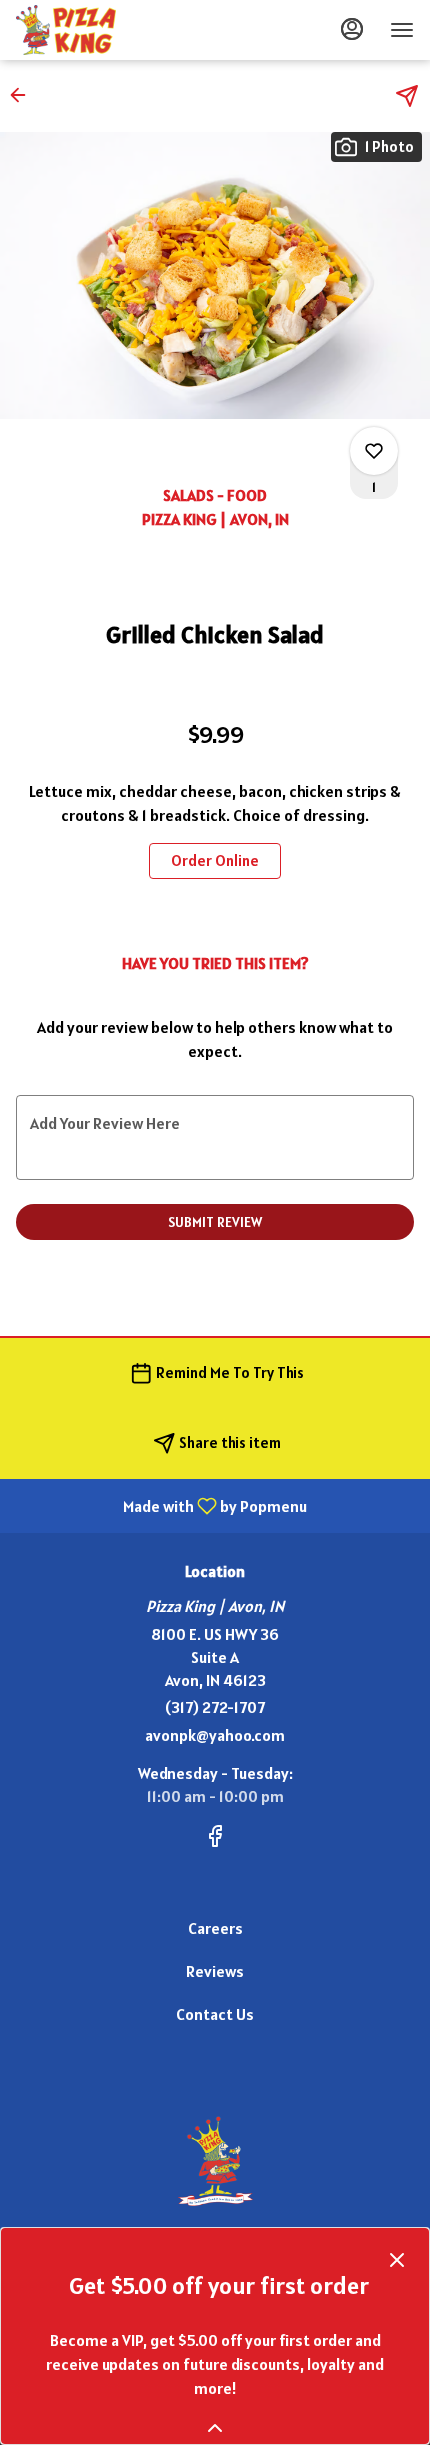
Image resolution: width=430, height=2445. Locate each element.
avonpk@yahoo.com (215, 1735)
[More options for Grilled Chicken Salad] (374, 451)
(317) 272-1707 (215, 1707)
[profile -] (352, 29)
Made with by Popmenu (161, 1505)
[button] (24, 95)
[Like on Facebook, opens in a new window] (215, 1839)
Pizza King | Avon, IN (215, 2161)
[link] (215, 861)
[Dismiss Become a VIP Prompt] (397, 2260)
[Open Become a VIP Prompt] (215, 2428)
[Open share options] (407, 96)
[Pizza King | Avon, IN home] (106, 30)
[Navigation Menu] (402, 30)
